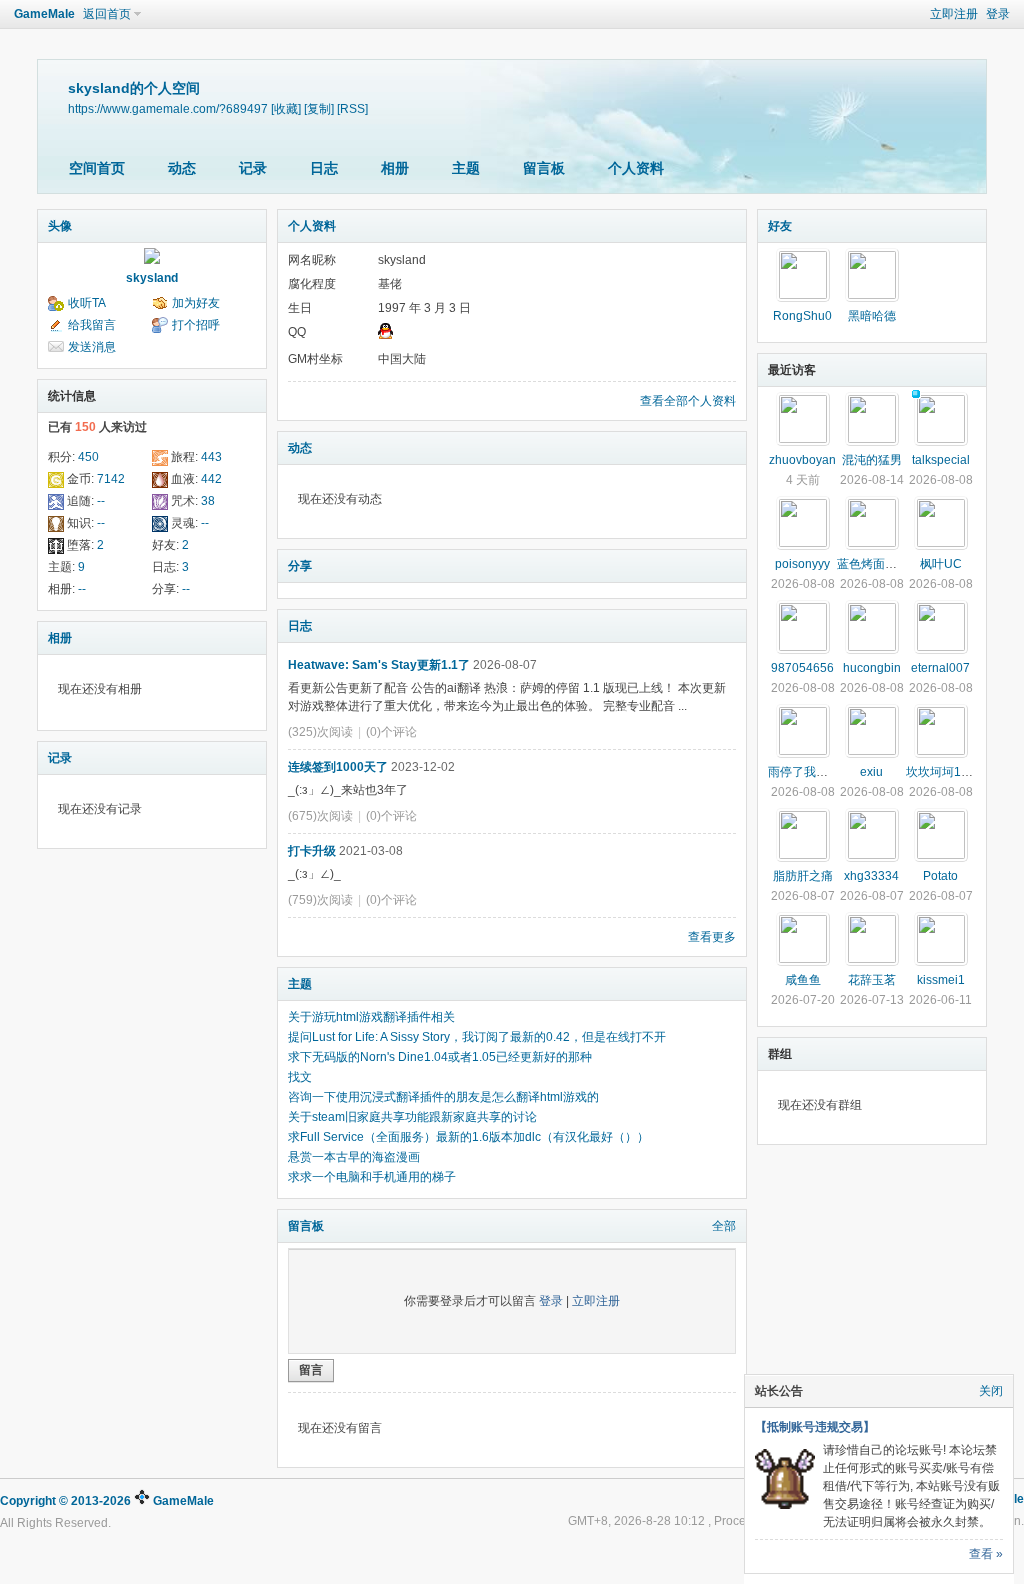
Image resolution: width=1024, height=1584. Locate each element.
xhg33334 (871, 876)
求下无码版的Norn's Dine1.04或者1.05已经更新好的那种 (440, 1057)
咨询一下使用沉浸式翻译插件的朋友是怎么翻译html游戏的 (443, 1097)
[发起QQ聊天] (385, 335)
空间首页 (97, 168)
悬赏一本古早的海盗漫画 (354, 1157)
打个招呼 (196, 325)
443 (211, 457)
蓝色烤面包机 (873, 564)
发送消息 (92, 347)
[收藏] (286, 108)
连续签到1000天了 (338, 767)
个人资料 (636, 168)
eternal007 (940, 668)
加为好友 (196, 303)
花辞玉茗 (872, 980)
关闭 (991, 1391)
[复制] (319, 108)
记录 (253, 168)
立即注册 (954, 14)
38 (208, 501)
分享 (300, 566)
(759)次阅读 (320, 900)
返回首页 (107, 14)
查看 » (986, 1554)
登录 (998, 14)
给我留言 (92, 325)
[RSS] (352, 108)
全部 (724, 1226)
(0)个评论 (391, 732)
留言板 (544, 168)
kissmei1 (941, 980)
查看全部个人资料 (688, 401)
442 (211, 479)
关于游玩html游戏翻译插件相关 (371, 1017)
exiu (871, 772)
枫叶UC (941, 564)
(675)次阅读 (320, 816)
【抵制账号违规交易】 (815, 1427)
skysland (152, 278)
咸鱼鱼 (803, 980)
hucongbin (872, 668)
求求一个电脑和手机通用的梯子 (372, 1177)
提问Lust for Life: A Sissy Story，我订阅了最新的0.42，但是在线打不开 (477, 1037)
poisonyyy (802, 564)
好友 (780, 226)
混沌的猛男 (872, 460)
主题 (466, 168)
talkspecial (941, 460)
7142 (111, 479)
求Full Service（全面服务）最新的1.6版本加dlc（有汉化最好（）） (468, 1137)
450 (88, 457)
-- (101, 501)
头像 (60, 226)
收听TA (87, 303)
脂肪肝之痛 (803, 876)
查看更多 (712, 937)
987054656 (802, 668)
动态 (182, 168)
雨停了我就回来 (810, 772)
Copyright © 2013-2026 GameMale (107, 1501)
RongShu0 (802, 316)
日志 (324, 168)
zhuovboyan (802, 460)
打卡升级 (312, 851)
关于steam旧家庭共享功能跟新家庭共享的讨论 (412, 1117)
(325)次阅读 (320, 732)
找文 (300, 1077)
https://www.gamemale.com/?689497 (168, 108)
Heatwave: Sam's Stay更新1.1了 (379, 665)
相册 (395, 168)
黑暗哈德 (872, 316)
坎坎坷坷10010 (947, 772)
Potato (940, 876)
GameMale (44, 14)
